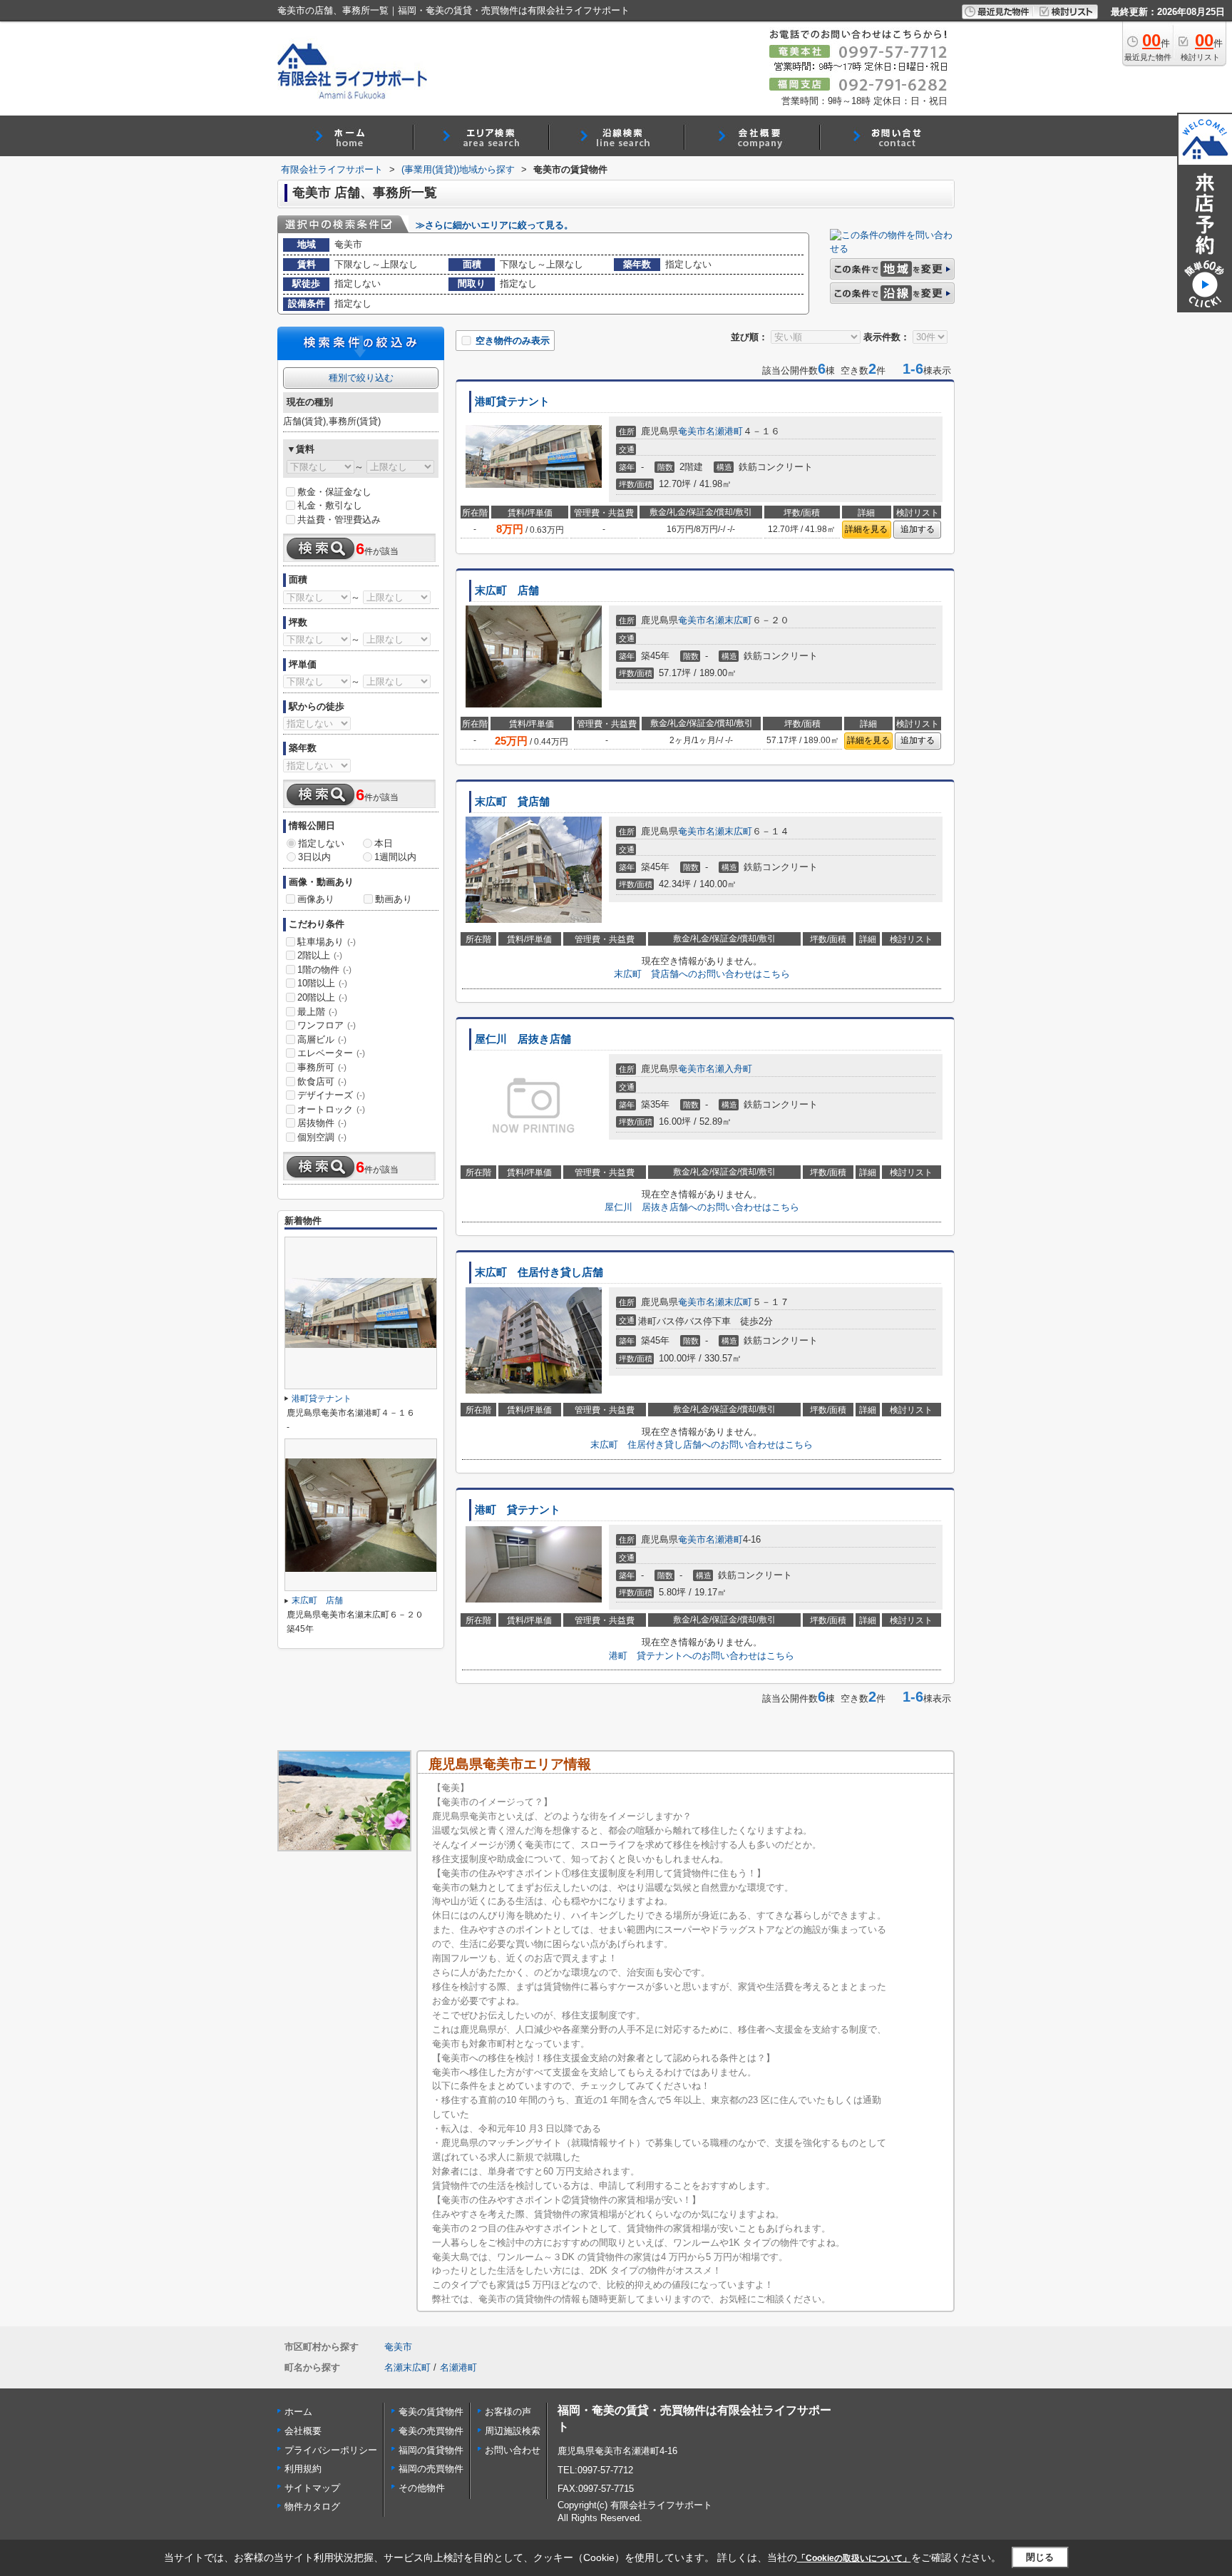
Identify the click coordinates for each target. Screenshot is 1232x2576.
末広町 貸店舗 (512, 802)
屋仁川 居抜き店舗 (523, 1039)
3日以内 (314, 857)
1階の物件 (324, 970)
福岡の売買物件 (431, 2469)
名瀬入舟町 (729, 1069)
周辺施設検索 (513, 2431)
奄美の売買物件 (431, 2431)
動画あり (394, 899)
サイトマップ (312, 2488)
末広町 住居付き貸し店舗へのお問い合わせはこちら (702, 1445)
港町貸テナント (512, 402)
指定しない (321, 843)
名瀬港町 (724, 431)
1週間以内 (395, 857)
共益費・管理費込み (339, 520)
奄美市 (692, 431)
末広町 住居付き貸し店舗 (539, 1272)
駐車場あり (327, 942)
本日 (384, 843)
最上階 (317, 1012)
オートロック (331, 1109)
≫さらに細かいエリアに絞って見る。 (494, 225)
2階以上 (320, 955)
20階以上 (322, 997)
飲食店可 (322, 1082)
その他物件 (422, 2488)
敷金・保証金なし (334, 492)
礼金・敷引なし (330, 505)
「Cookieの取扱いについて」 (854, 2558)
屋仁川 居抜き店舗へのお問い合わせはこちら (702, 1207)
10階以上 (322, 983)
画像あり (316, 899)
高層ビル (322, 1039)
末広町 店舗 (507, 591)
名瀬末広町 (729, 620)
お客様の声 (508, 2412)
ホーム (298, 2412)
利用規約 (303, 2469)
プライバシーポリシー (331, 2450)
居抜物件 (322, 1123)
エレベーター (331, 1053)
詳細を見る (866, 529)
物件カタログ (312, 2506)
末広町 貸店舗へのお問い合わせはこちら (702, 974)
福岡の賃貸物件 (431, 2450)
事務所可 (322, 1067)
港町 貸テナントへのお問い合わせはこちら (702, 1656)
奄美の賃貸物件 (431, 2412)
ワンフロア (327, 1025)
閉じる (1040, 2557)
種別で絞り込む (361, 378)
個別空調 (322, 1137)
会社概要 (303, 2431)
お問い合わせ (513, 2450)
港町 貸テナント (518, 1510)
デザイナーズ (331, 1095)
